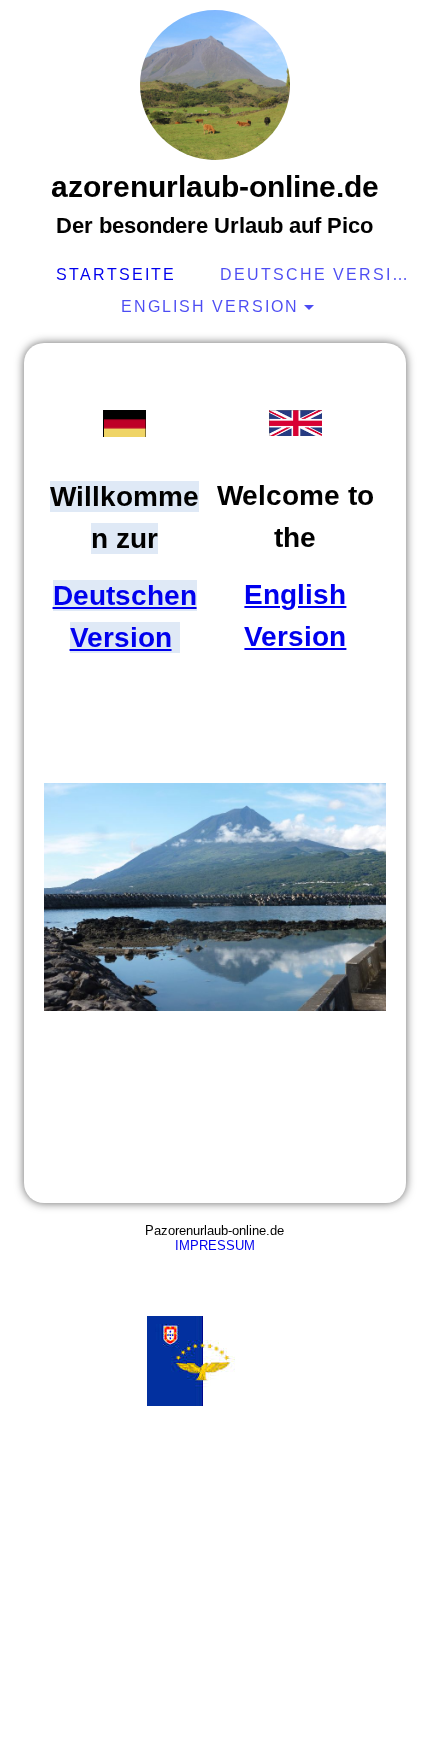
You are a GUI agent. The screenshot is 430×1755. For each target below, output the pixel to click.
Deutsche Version (316, 274)
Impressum (215, 1245)
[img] (215, 85)
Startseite (116, 274)
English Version (210, 306)
